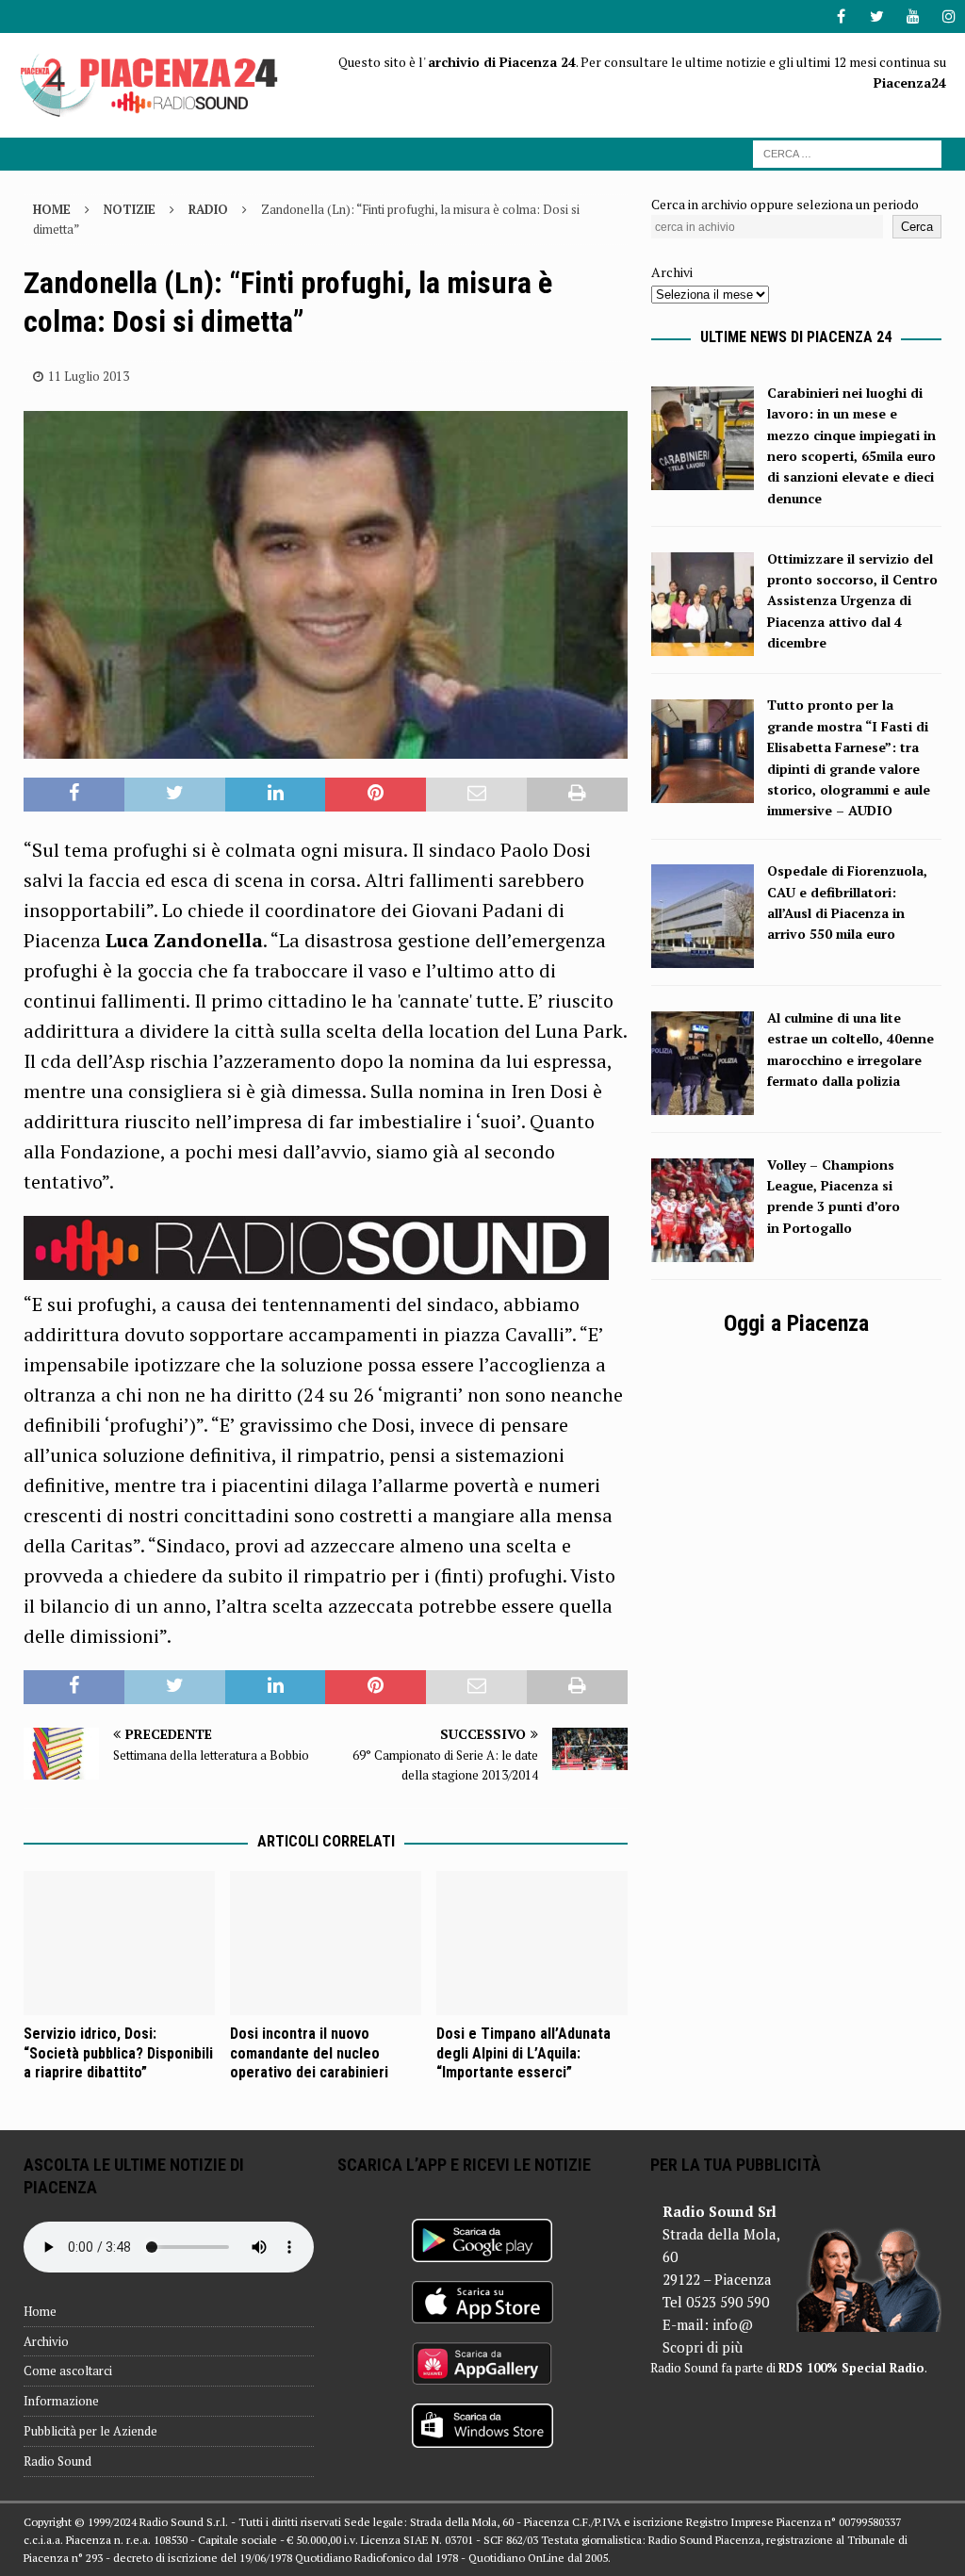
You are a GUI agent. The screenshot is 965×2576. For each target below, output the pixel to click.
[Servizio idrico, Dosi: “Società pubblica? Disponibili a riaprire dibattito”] (119, 1943)
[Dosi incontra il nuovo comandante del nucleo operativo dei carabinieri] (326, 1943)
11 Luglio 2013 (89, 376)
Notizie (130, 209)
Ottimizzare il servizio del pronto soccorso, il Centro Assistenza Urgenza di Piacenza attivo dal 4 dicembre (852, 601)
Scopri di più (703, 2347)
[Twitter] (877, 16)
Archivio (46, 2341)
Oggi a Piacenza (796, 1323)
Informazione (61, 2401)
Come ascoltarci (68, 2371)
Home (40, 2311)
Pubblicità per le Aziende (90, 2431)
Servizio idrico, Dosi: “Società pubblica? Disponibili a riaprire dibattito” (118, 2053)
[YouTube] (913, 16)
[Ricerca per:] (847, 152)
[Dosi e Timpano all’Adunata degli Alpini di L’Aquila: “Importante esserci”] (532, 1943)
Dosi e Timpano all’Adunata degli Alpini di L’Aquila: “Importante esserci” (523, 2053)
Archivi (672, 272)
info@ (733, 2324)
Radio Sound (57, 2461)
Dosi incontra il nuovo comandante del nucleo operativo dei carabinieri (309, 2053)
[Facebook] (841, 16)
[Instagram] (949, 16)
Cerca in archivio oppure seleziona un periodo (785, 204)
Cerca (917, 227)
